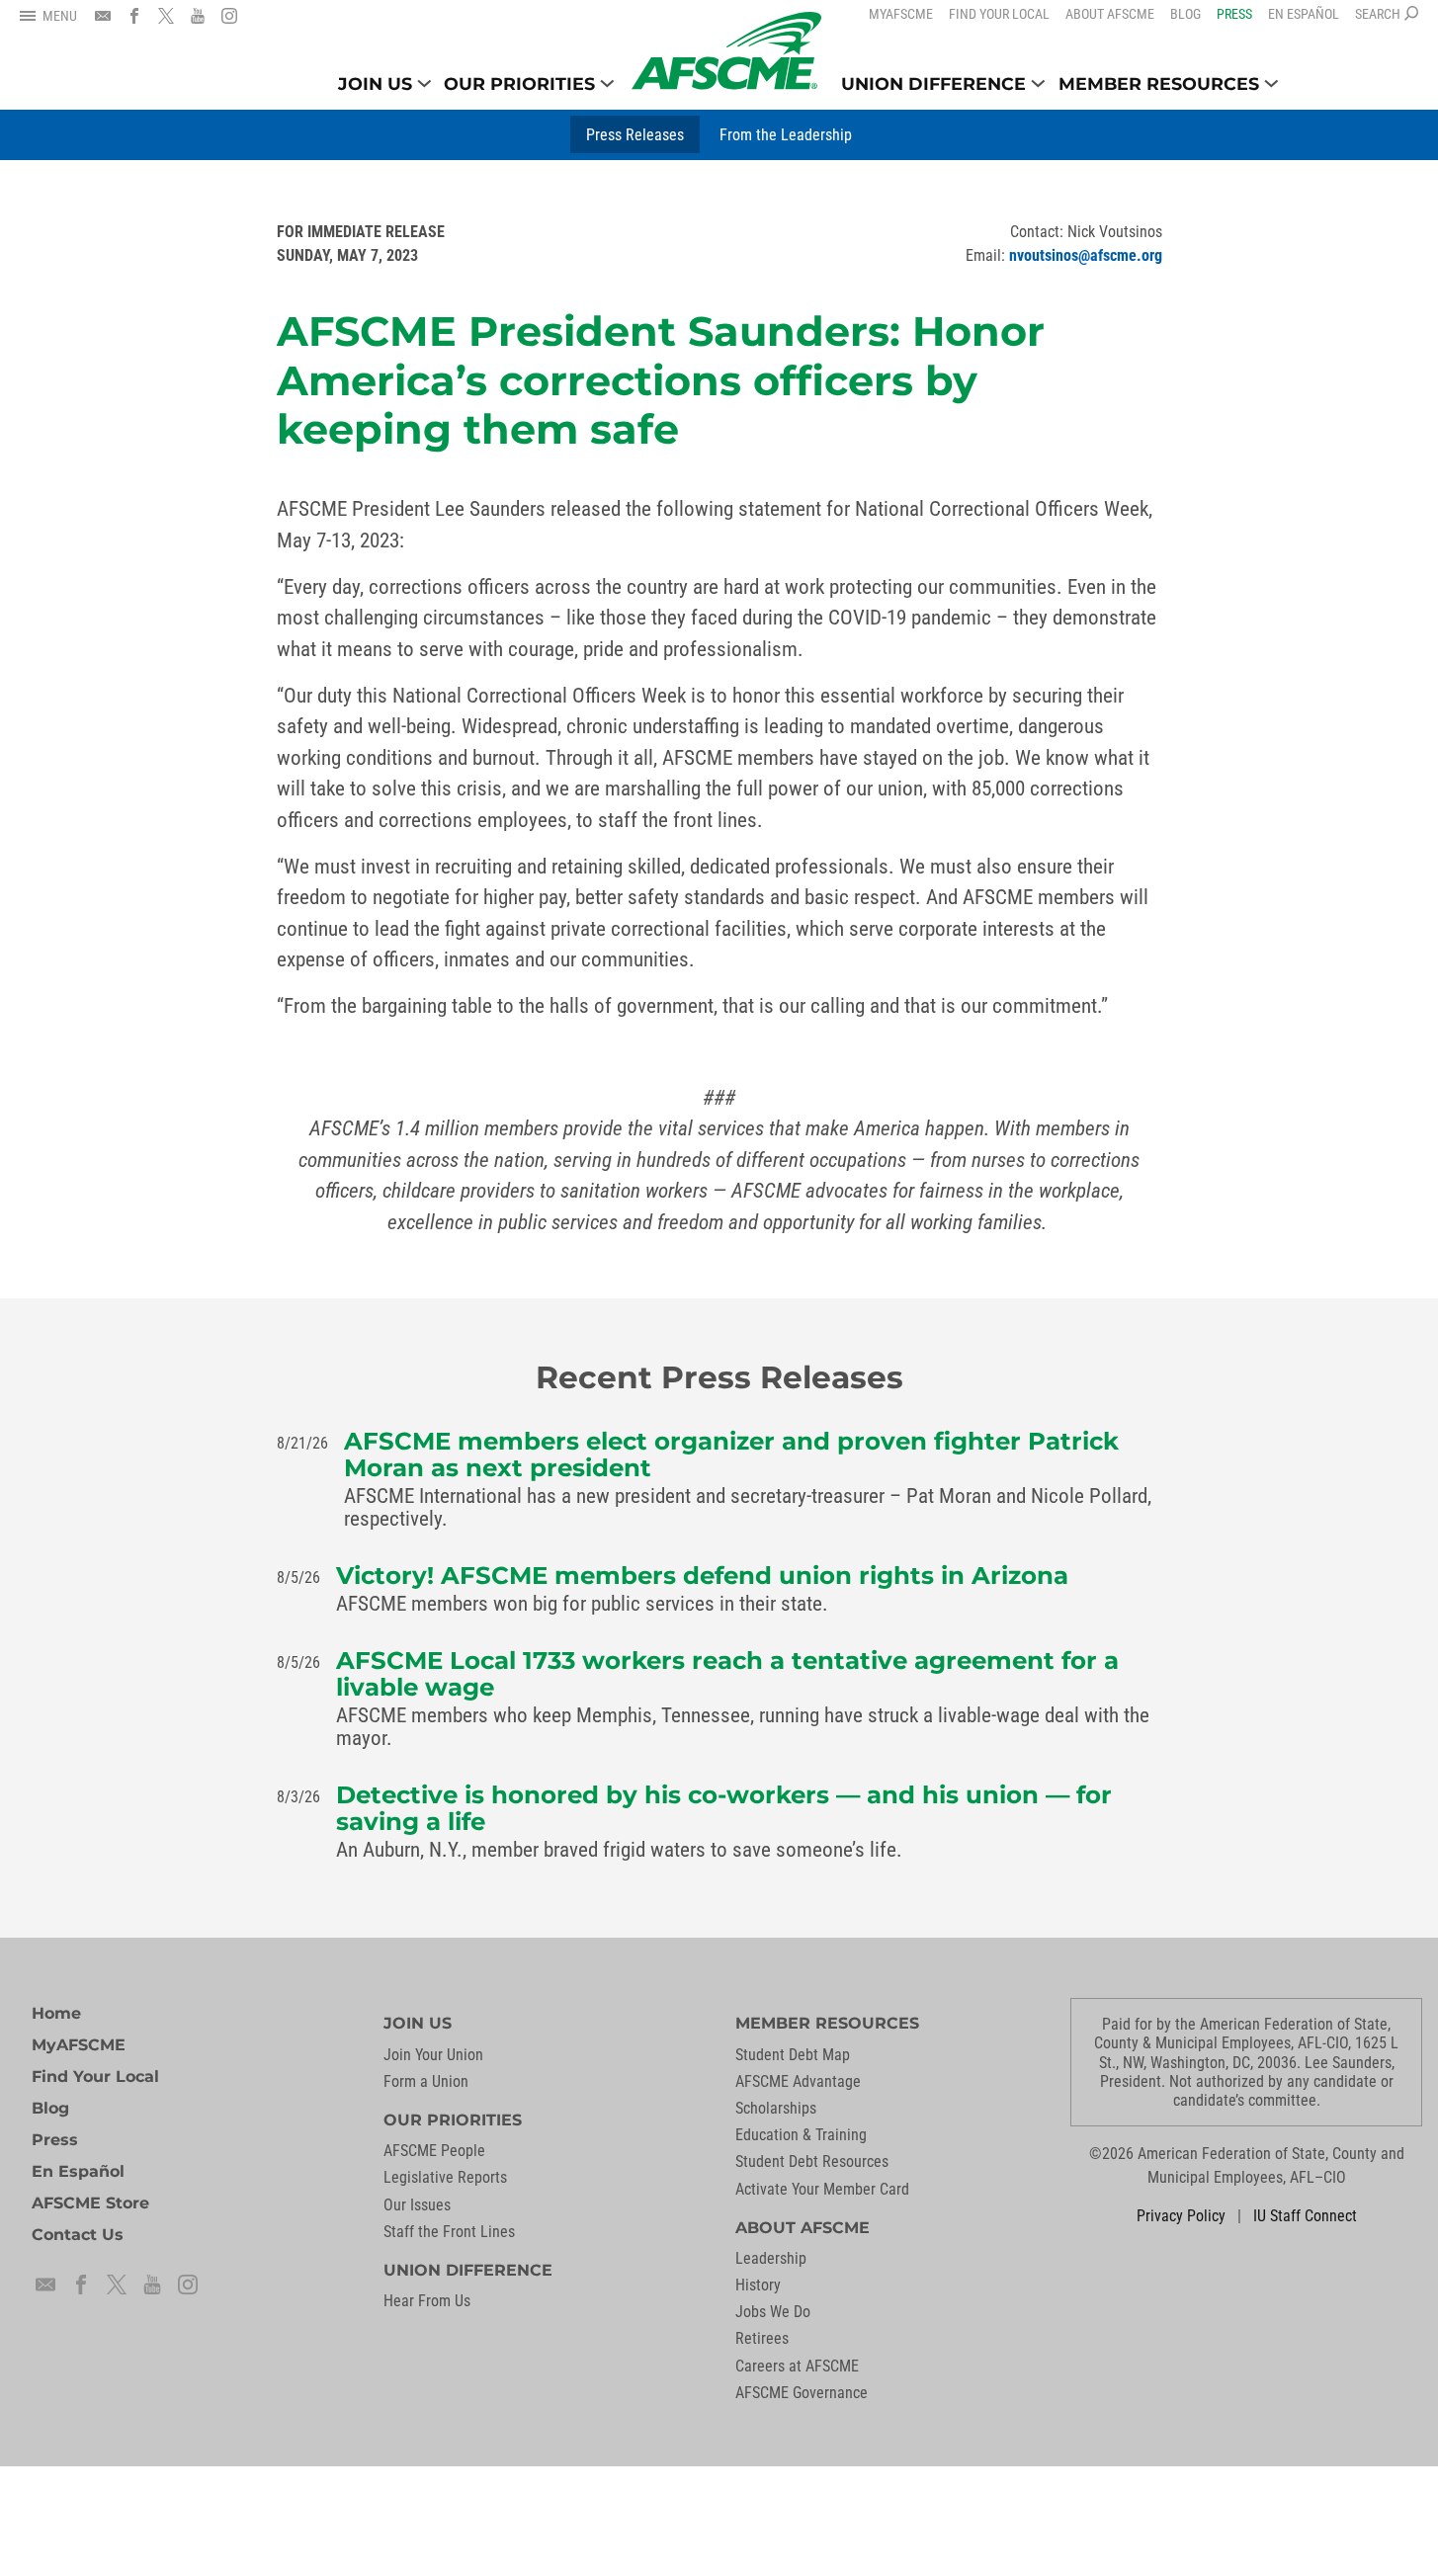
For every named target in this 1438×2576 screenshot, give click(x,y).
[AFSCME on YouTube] (198, 16)
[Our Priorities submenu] (607, 83)
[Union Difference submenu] (1038, 83)
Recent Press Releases (719, 1377)
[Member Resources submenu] (1271, 83)
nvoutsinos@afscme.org (1086, 255)
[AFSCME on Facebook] (134, 16)
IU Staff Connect (1305, 2216)
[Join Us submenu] (424, 83)
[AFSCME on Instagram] (229, 16)
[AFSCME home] (726, 51)
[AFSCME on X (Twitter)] (166, 16)
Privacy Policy (1181, 2216)
